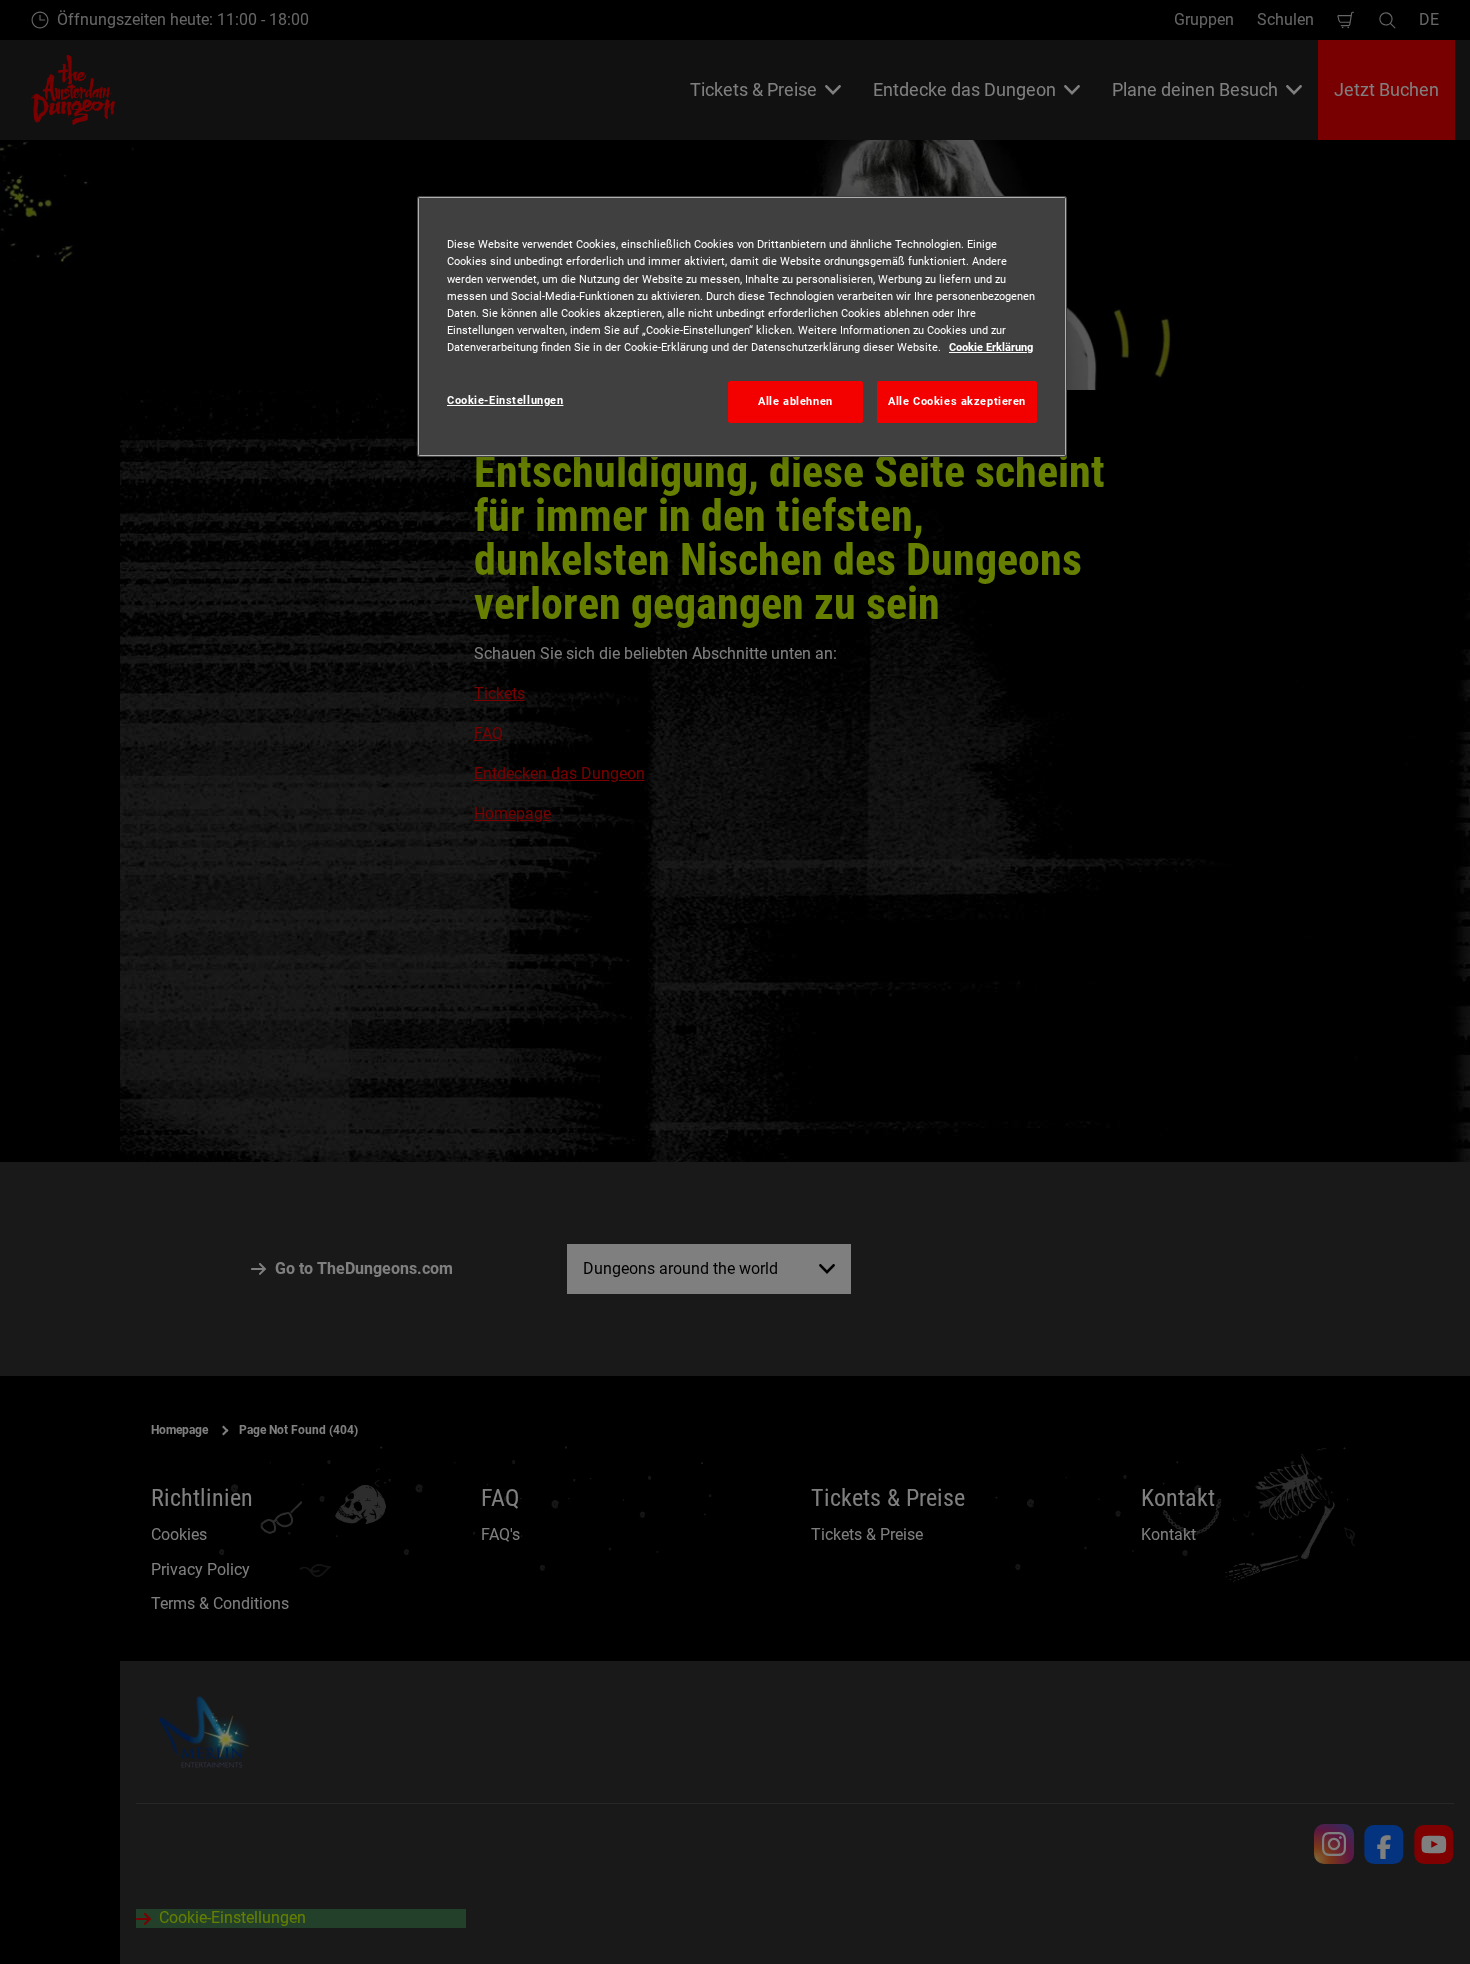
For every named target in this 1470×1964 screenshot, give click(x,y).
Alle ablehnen (795, 401)
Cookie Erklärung (991, 347)
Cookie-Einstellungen (505, 400)
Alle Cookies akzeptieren (957, 401)
